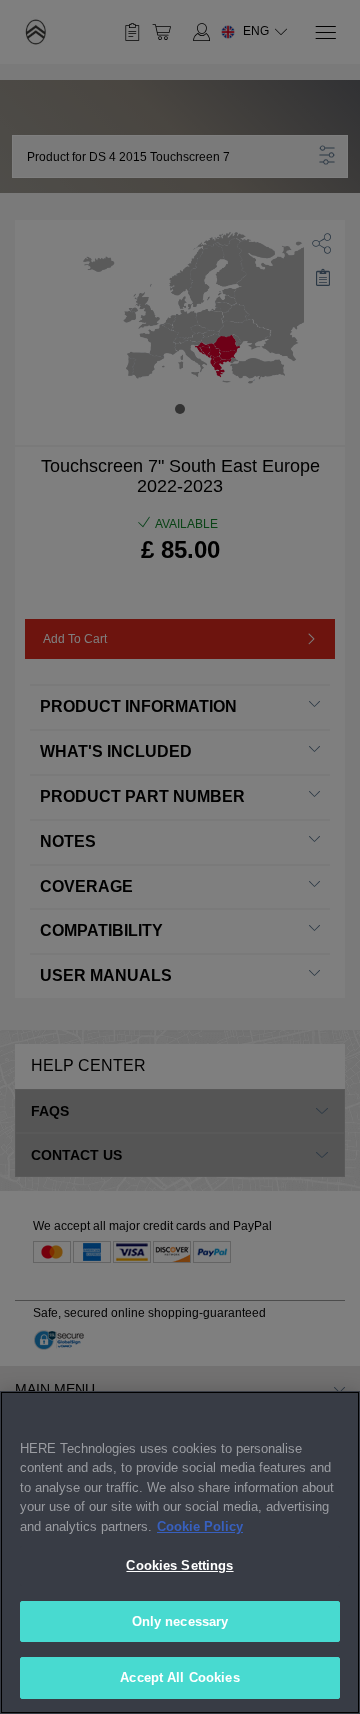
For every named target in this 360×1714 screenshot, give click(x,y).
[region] (180, 1552)
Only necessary (180, 1621)
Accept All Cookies (179, 1677)
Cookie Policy (200, 1526)
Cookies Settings (179, 1565)
